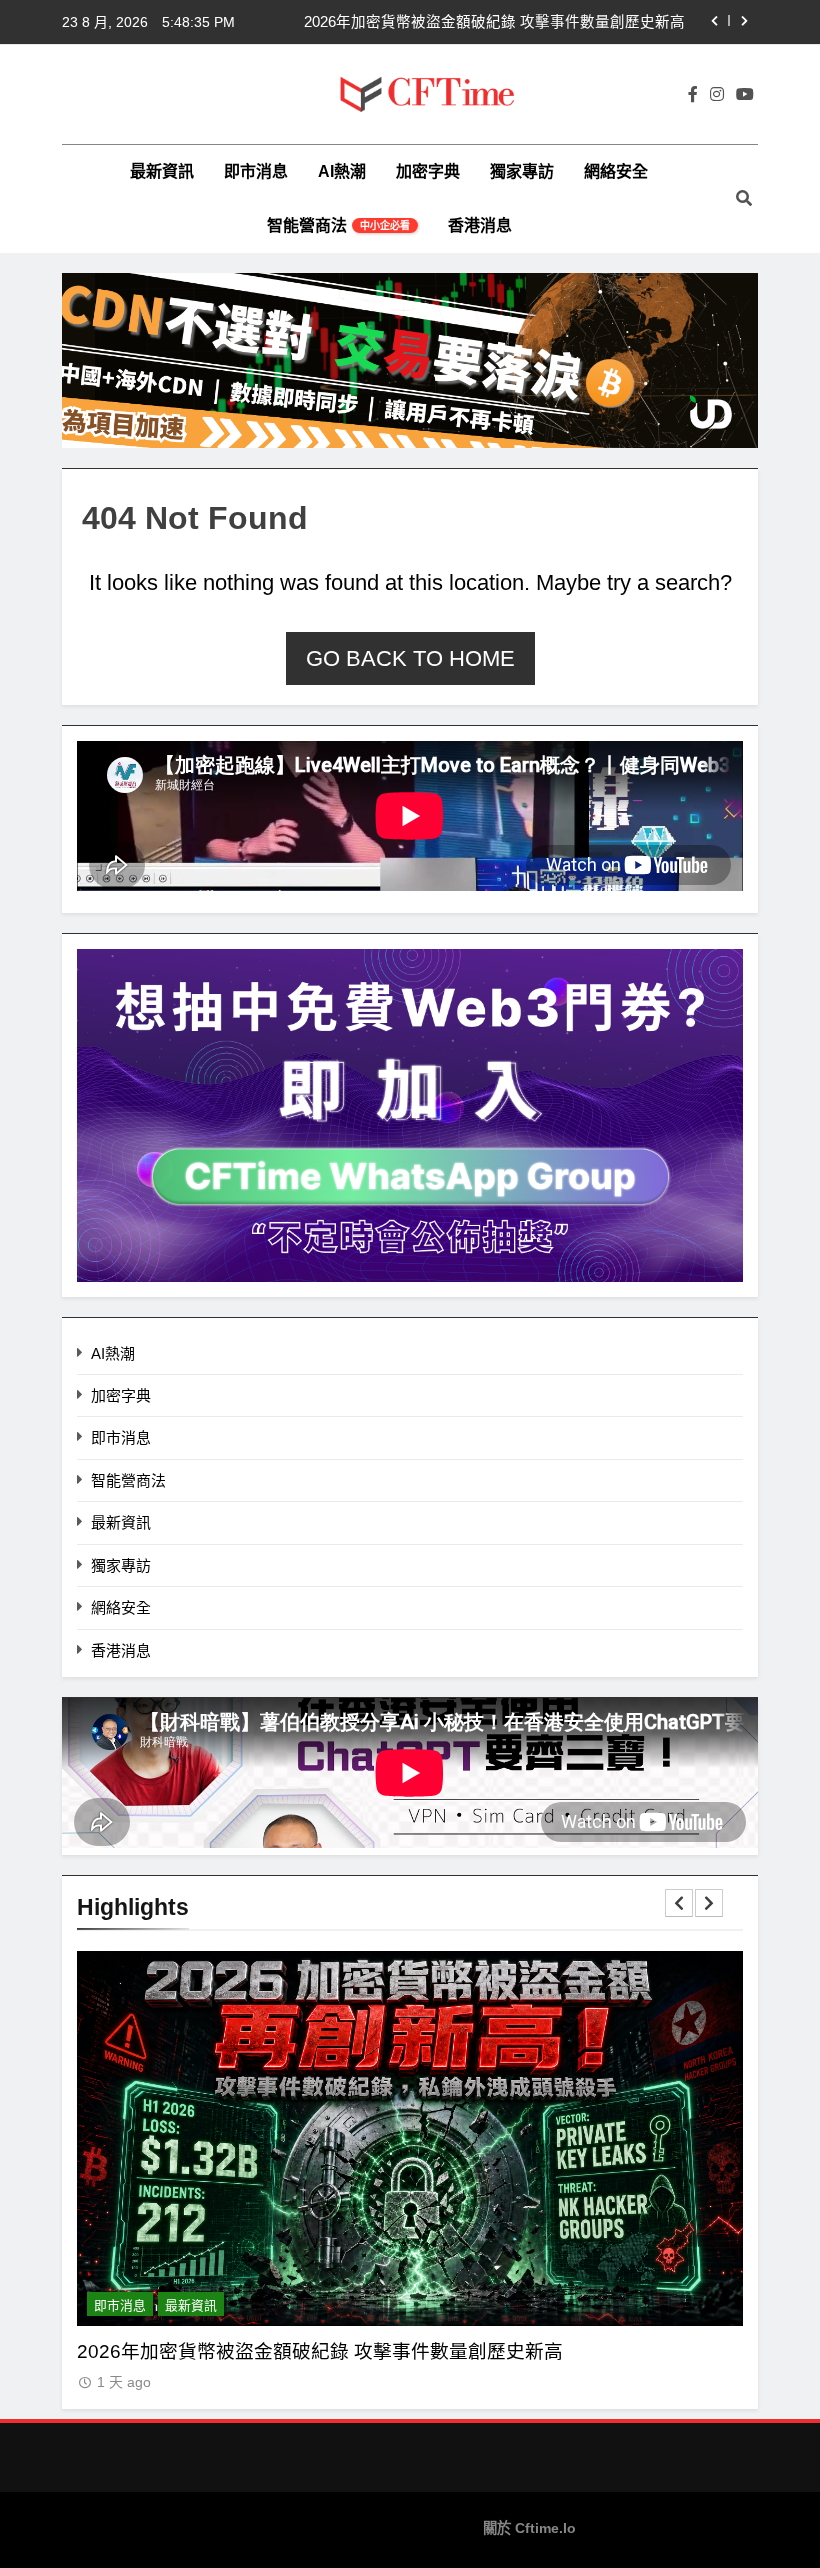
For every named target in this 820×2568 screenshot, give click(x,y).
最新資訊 (162, 171)
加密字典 (428, 171)
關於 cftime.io (529, 2528)
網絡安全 (616, 171)
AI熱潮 (342, 171)
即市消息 (256, 171)
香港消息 (480, 225)
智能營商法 (338, 225)
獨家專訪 (522, 171)
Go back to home (410, 658)
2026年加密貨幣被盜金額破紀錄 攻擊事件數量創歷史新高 (494, 22)
